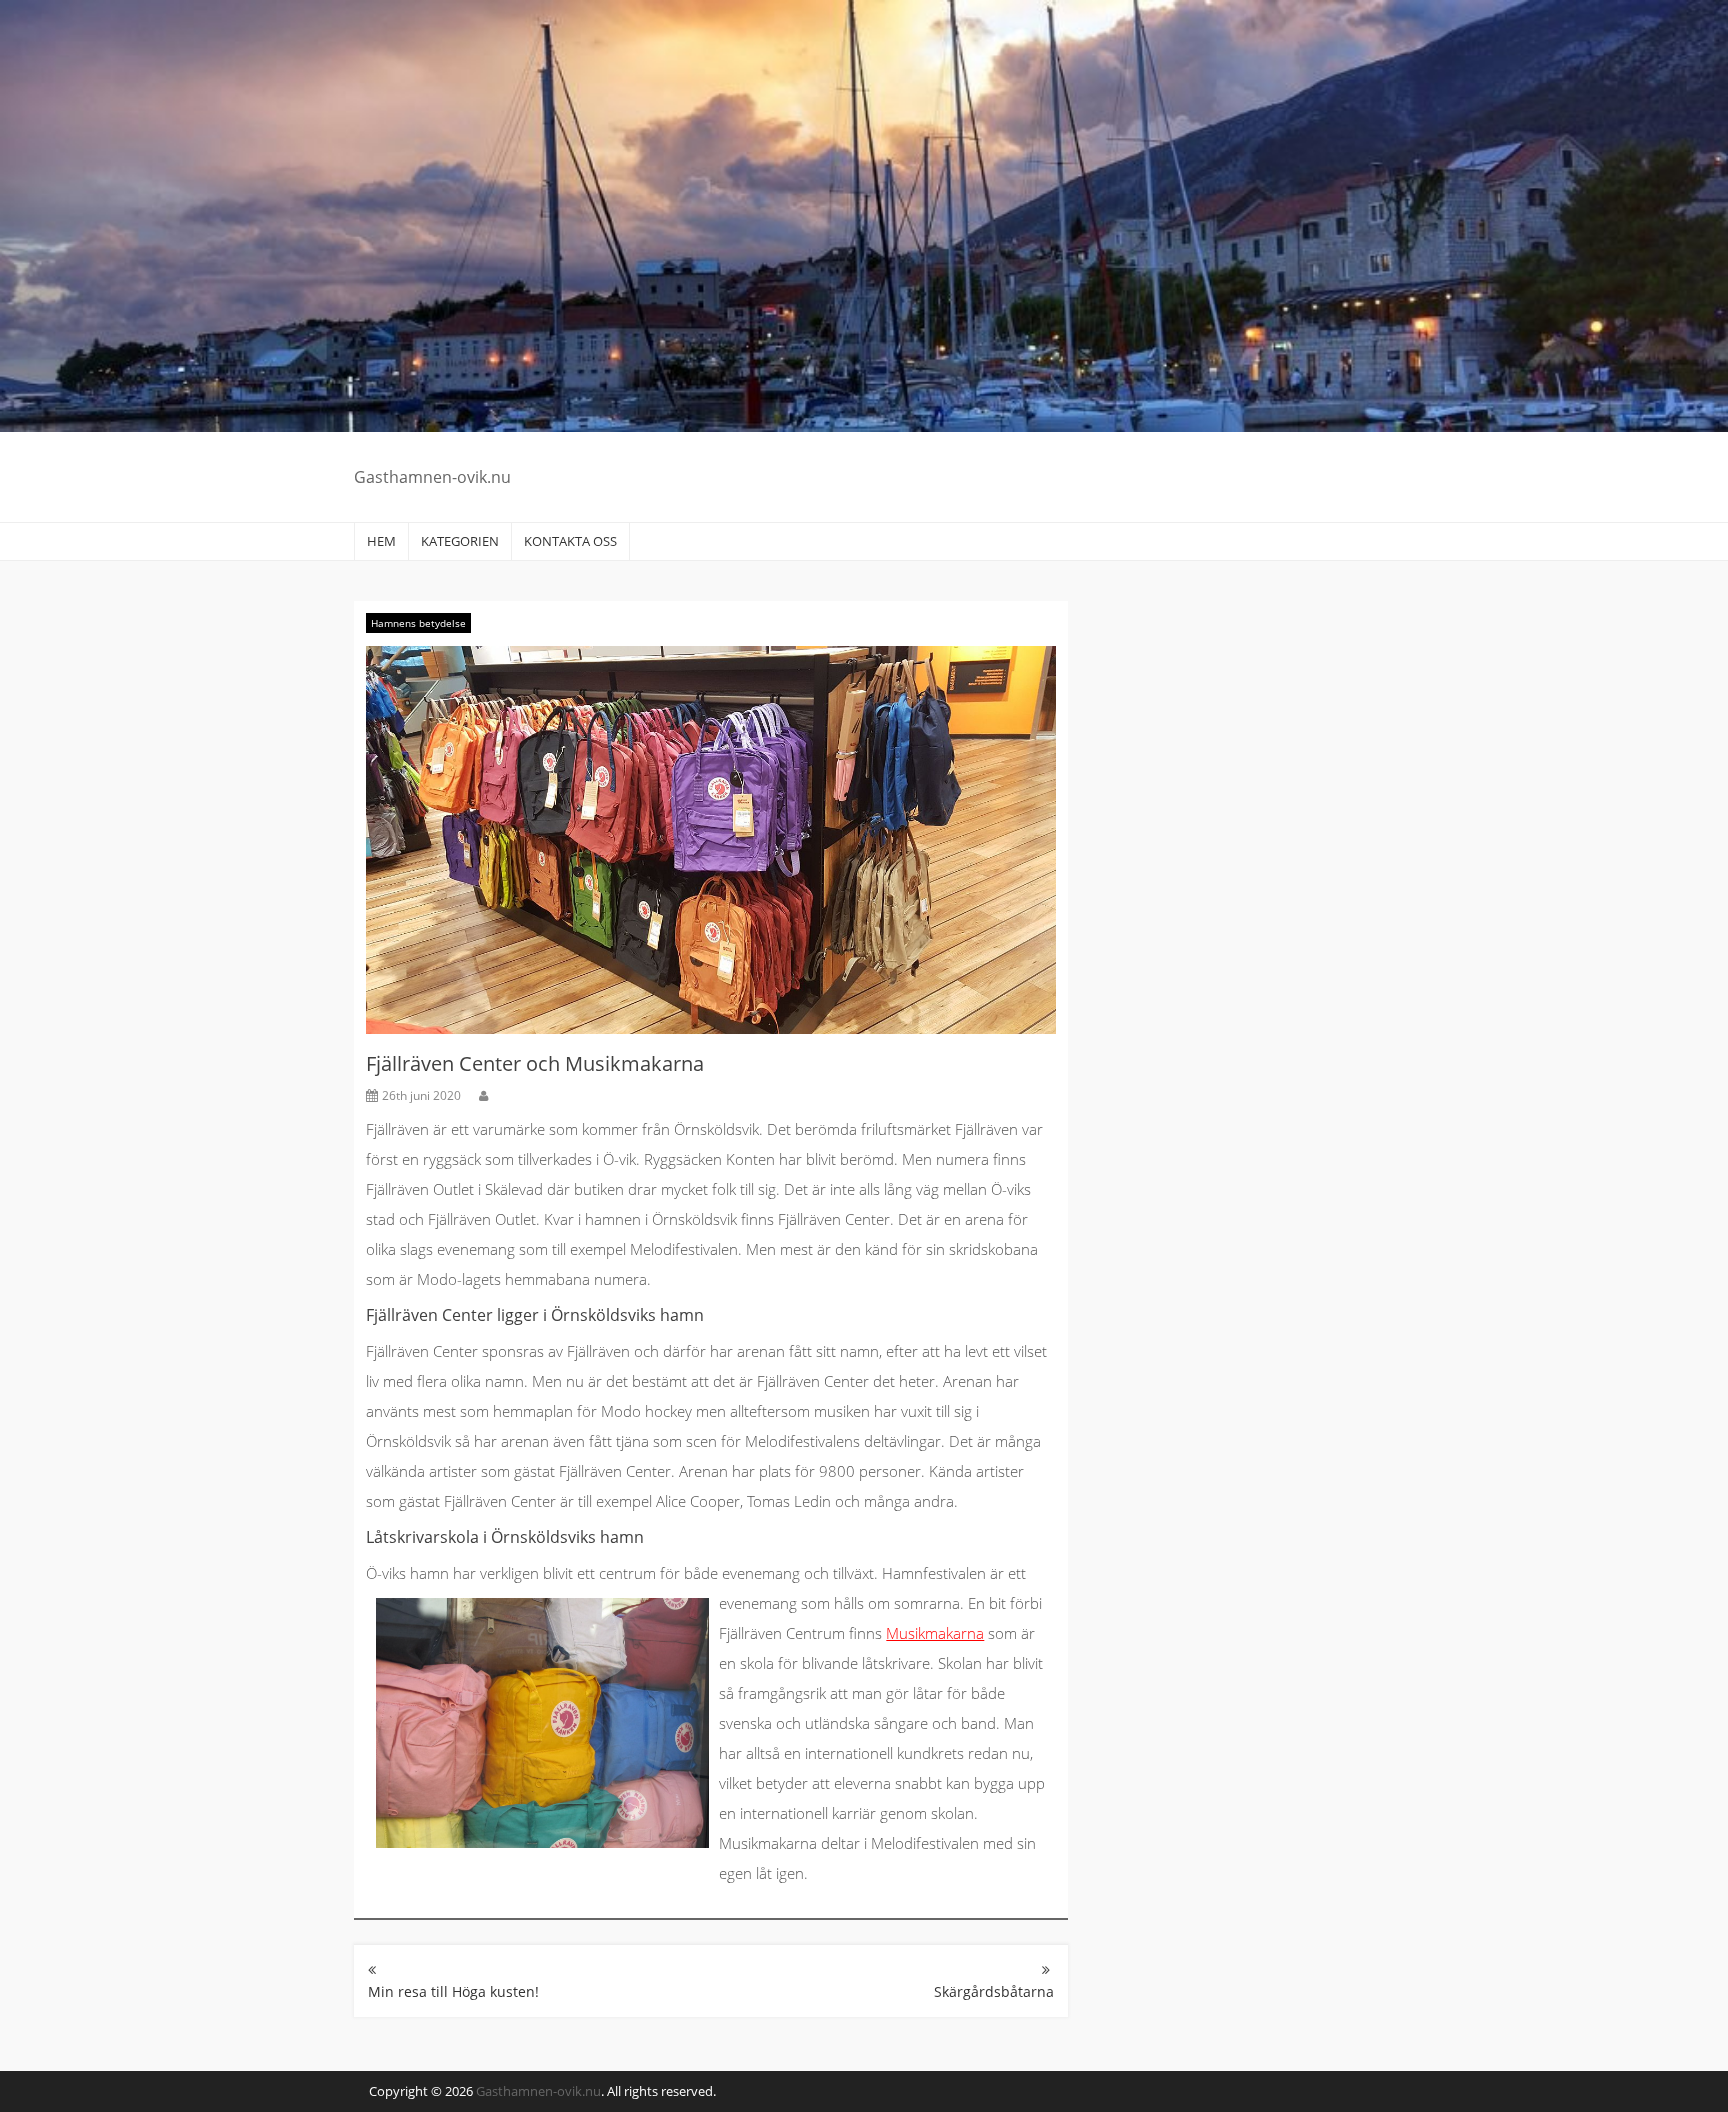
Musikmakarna (935, 1633)
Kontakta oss (570, 541)
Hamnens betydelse (418, 623)
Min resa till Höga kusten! (453, 1991)
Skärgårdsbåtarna (994, 1991)
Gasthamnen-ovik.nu (432, 477)
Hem (381, 541)
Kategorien (460, 541)
